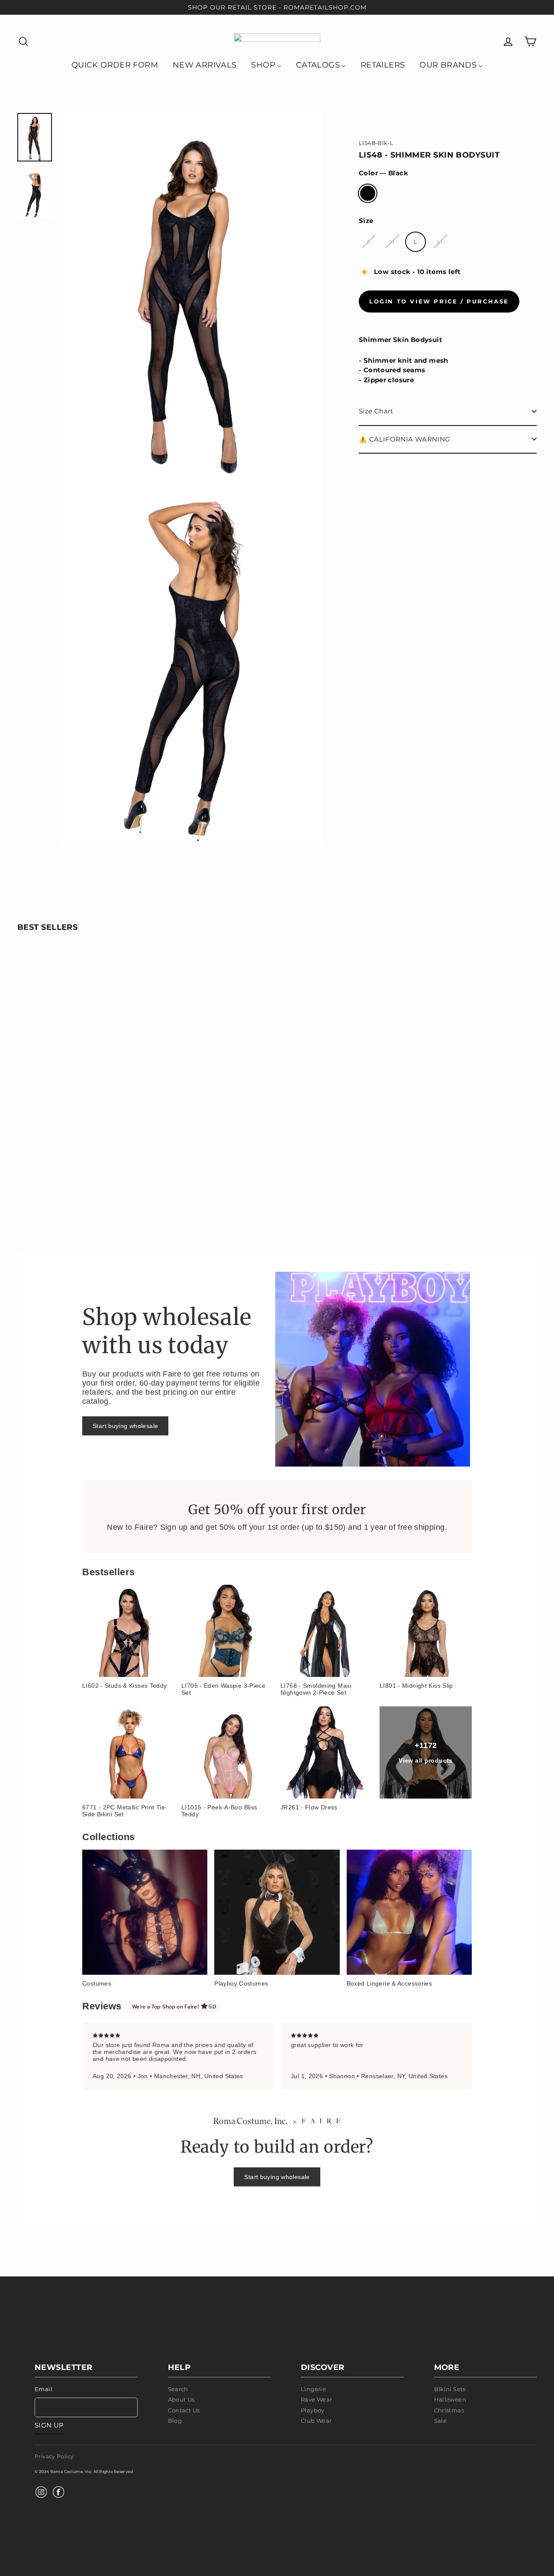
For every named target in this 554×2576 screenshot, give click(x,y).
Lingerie (313, 2389)
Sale (441, 2421)
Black (368, 193)
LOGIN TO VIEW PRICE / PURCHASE (439, 301)
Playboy (313, 2410)
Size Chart (376, 411)
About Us (181, 2399)
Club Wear (316, 2421)
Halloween (450, 2399)
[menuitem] (115, 64)
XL (440, 241)
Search (178, 2389)
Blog (175, 2421)
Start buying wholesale (125, 1426)
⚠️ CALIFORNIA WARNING (405, 439)
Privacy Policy (54, 2456)
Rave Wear (316, 2399)
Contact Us (184, 2410)
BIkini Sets (450, 2389)
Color (383, 173)
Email (43, 2389)
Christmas (449, 2410)
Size (366, 221)
